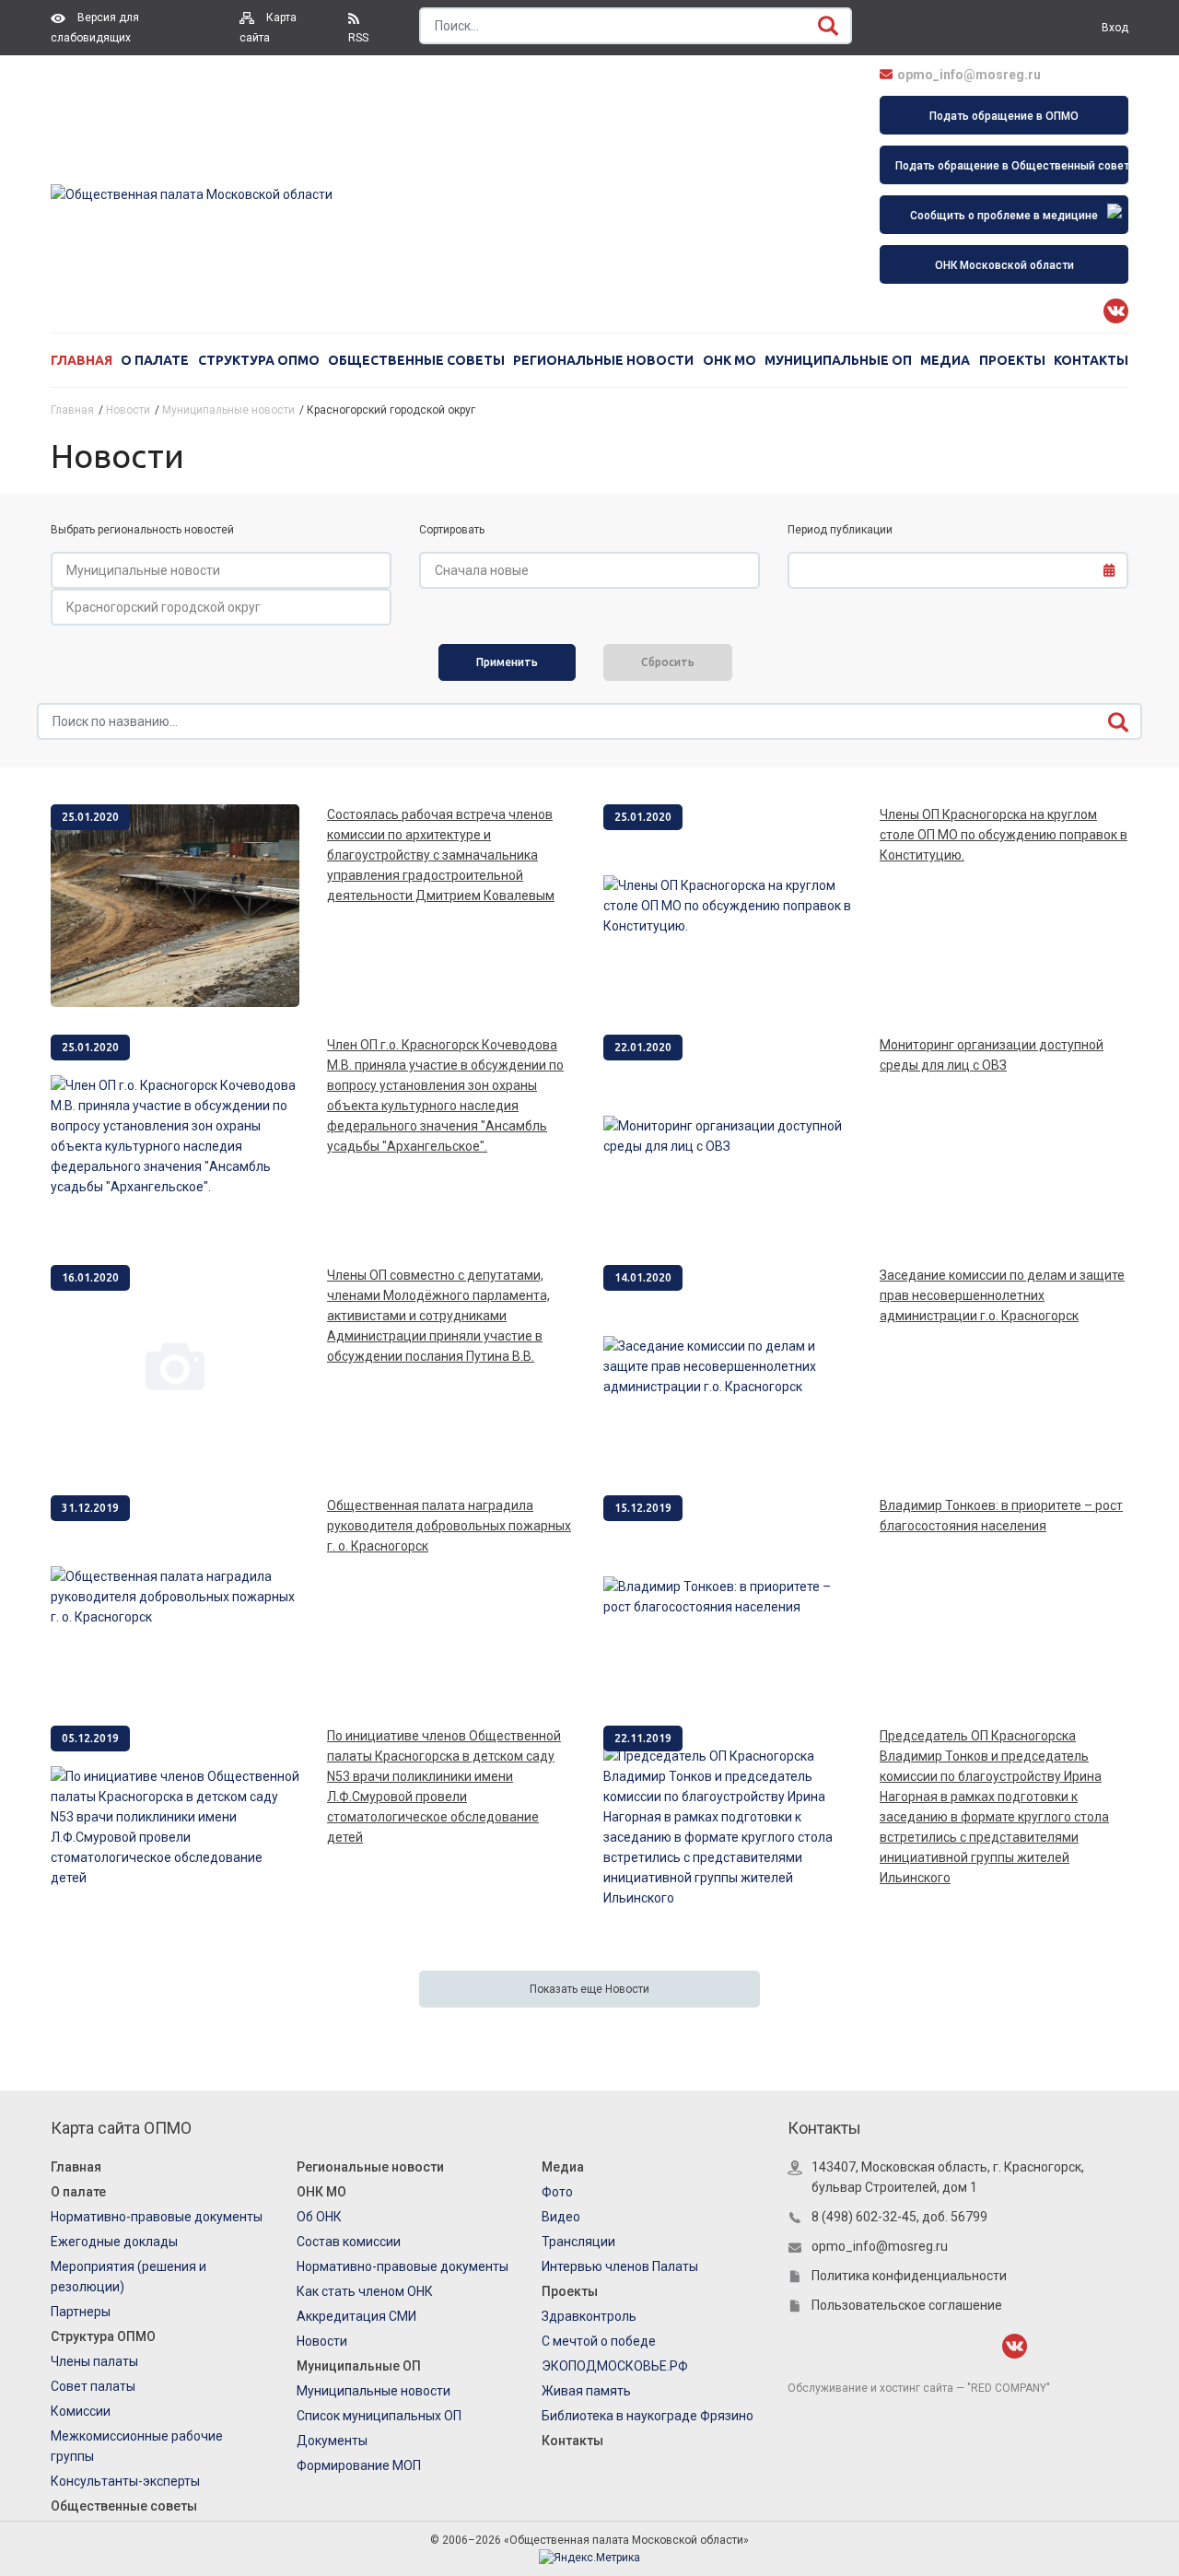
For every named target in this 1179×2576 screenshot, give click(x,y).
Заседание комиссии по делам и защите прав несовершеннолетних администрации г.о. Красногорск (1002, 1295)
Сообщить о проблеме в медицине (1004, 216)
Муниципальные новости (374, 2391)
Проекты (1012, 360)
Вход (1115, 28)
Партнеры (81, 2312)
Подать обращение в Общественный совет (1012, 166)
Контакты (1091, 360)
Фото (557, 2192)
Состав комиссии (349, 2242)
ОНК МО (730, 360)
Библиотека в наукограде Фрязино (648, 2416)
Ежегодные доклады (114, 2242)
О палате (155, 360)
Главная (82, 360)
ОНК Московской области (1004, 265)
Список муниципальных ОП (379, 2416)
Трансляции (578, 2242)
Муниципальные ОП (838, 360)
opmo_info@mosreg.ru (969, 75)
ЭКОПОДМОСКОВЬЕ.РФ (615, 2366)
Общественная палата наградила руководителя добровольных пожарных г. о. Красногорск (449, 1526)
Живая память (586, 2391)
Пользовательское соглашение (907, 2305)
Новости (322, 2341)
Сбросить (668, 662)
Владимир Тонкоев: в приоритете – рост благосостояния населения (1001, 1516)
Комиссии (81, 2411)
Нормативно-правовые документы (157, 2217)
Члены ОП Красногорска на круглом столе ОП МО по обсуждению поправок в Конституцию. (1004, 835)
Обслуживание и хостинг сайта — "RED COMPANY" (919, 2388)
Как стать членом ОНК (365, 2291)
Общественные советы (416, 360)
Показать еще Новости (589, 1989)
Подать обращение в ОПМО (1004, 116)
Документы (332, 2441)
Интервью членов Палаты (620, 2266)
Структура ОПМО (259, 360)
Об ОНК (319, 2217)
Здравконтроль (589, 2316)
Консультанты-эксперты (125, 2481)
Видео (561, 2217)
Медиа (945, 360)
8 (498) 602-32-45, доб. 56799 (899, 2217)
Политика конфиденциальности (909, 2276)
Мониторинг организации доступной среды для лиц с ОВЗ (992, 1055)
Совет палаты (93, 2386)
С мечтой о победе (599, 2341)
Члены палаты (94, 2361)
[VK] (1116, 311)
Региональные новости (603, 360)
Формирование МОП (359, 2465)
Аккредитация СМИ (356, 2316)
